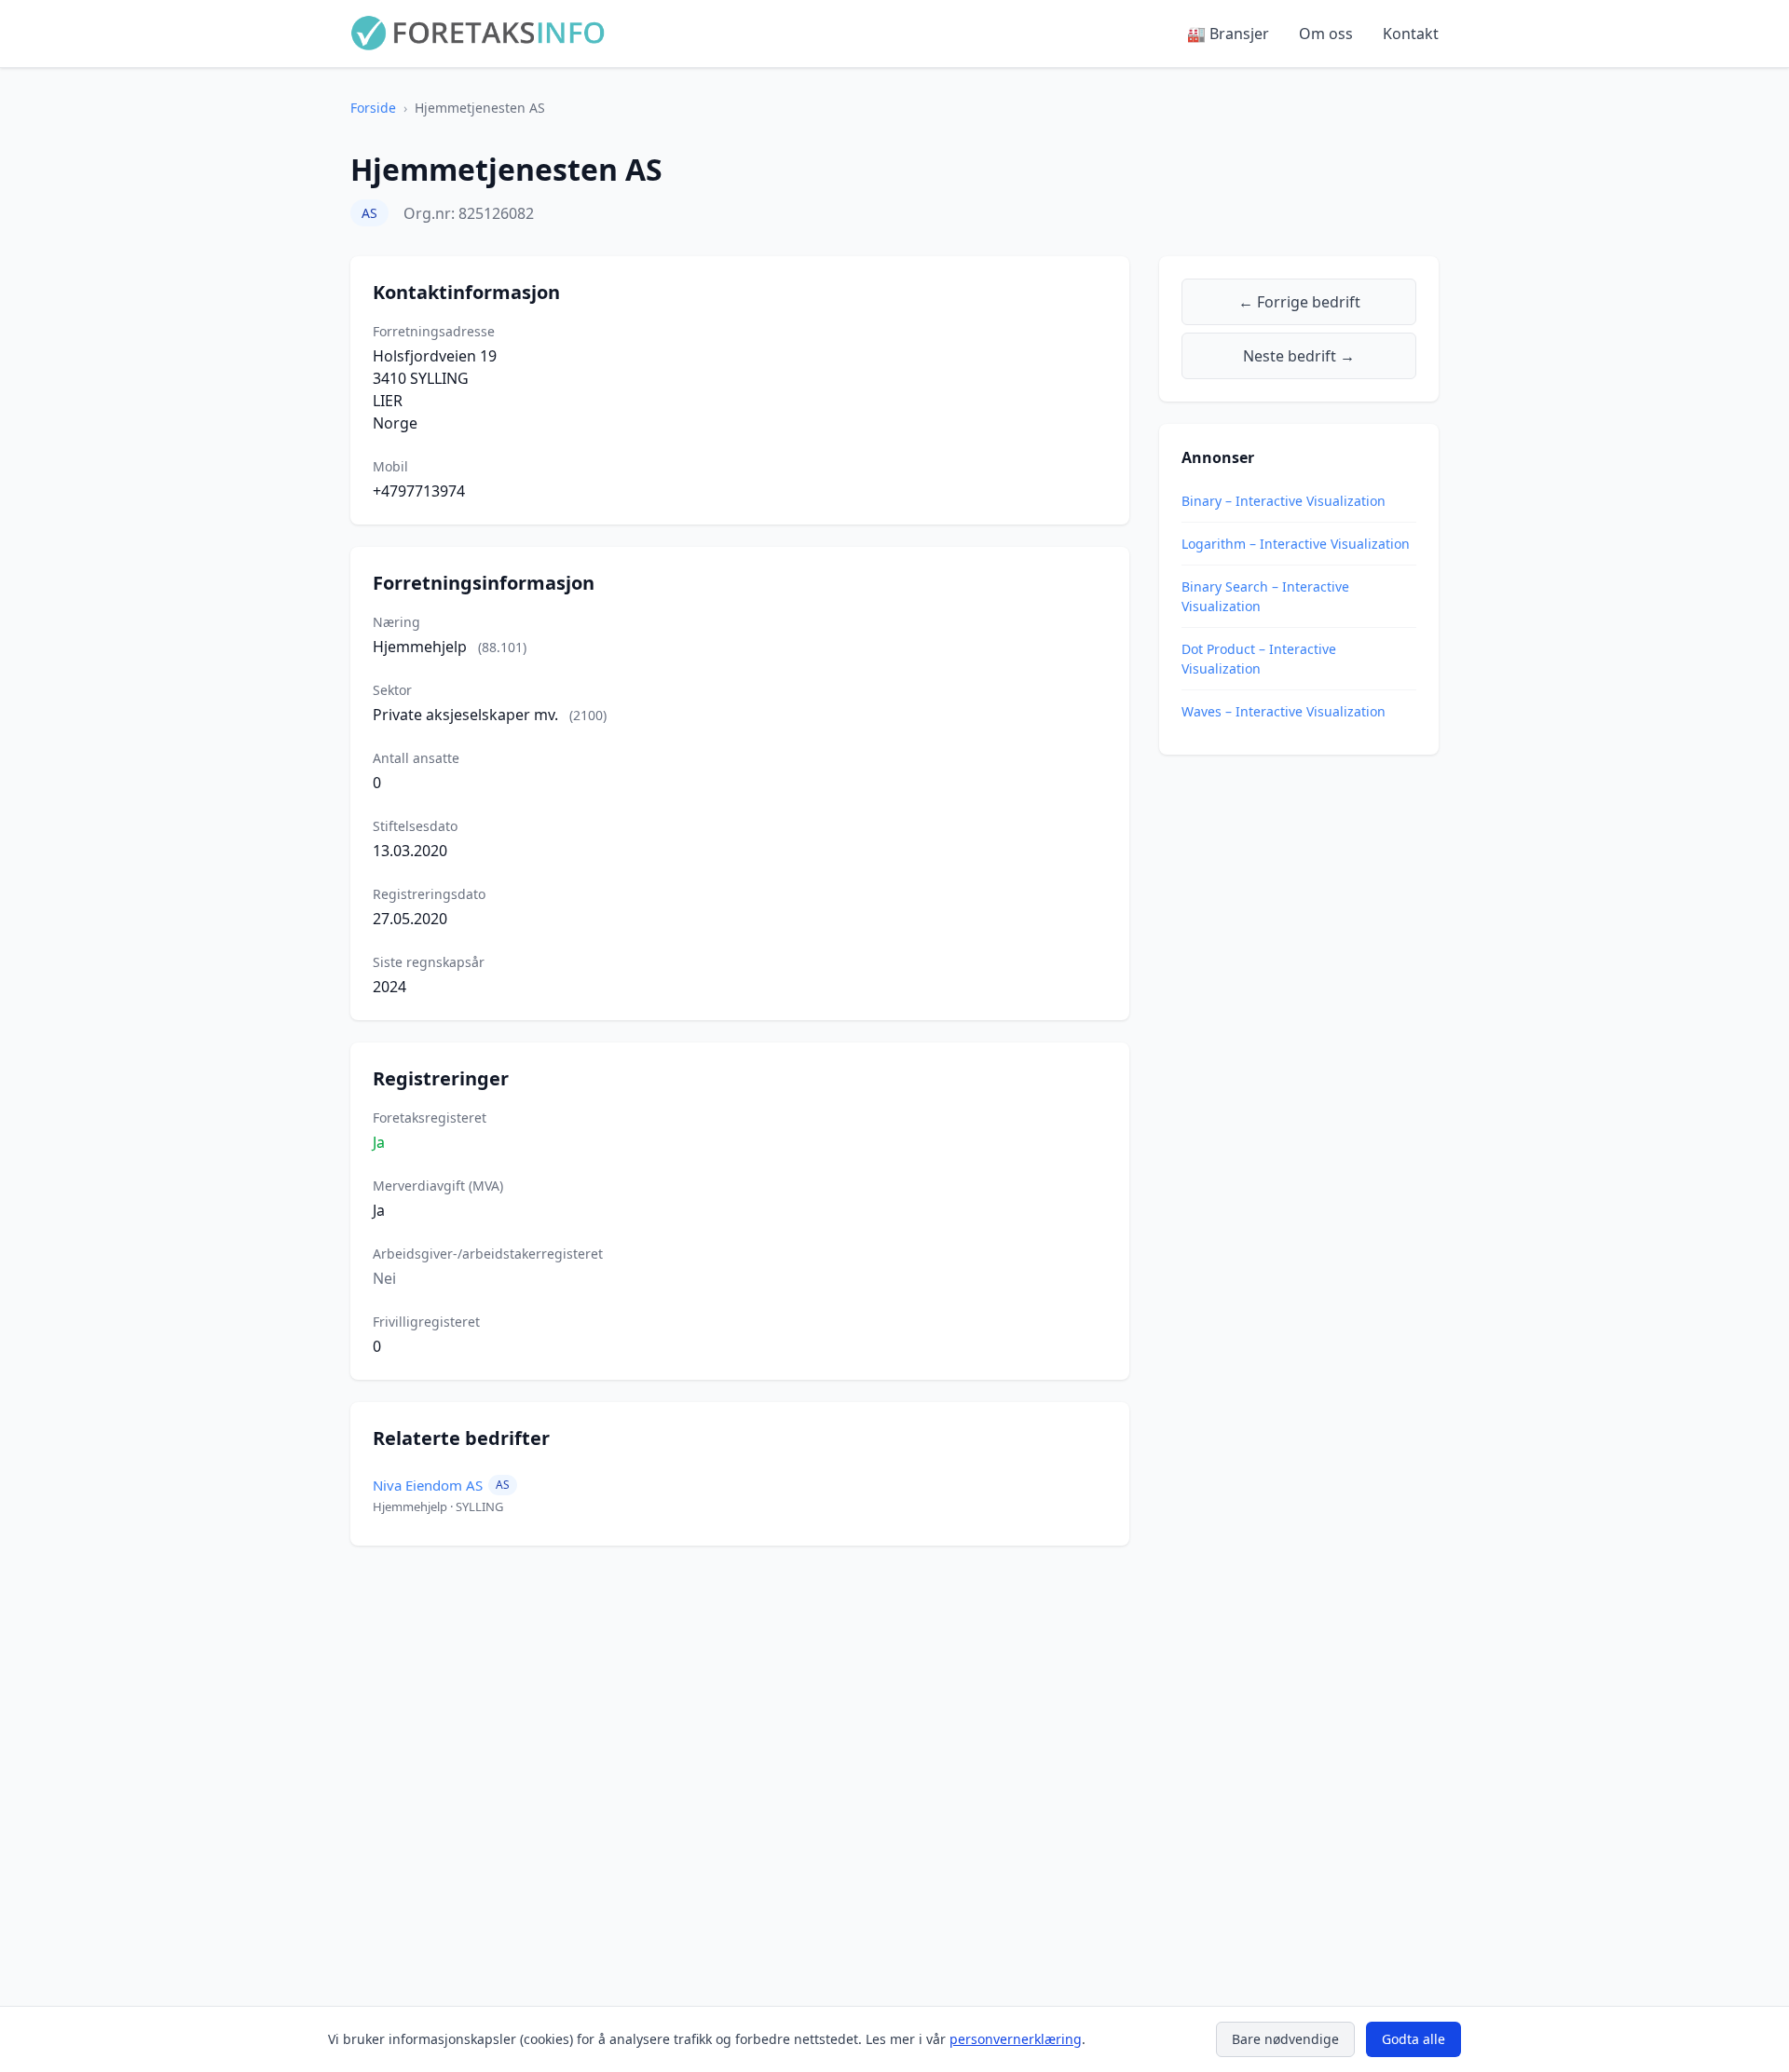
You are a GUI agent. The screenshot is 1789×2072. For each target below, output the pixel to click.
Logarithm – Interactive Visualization (1296, 544)
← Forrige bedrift (1299, 302)
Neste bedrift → (1299, 356)
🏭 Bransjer (1228, 34)
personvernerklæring (1016, 2039)
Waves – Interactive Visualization (1284, 711)
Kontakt (1411, 34)
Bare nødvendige (1285, 2039)
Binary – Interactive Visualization (1284, 501)
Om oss (1326, 34)
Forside (373, 108)
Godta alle (1413, 2039)
